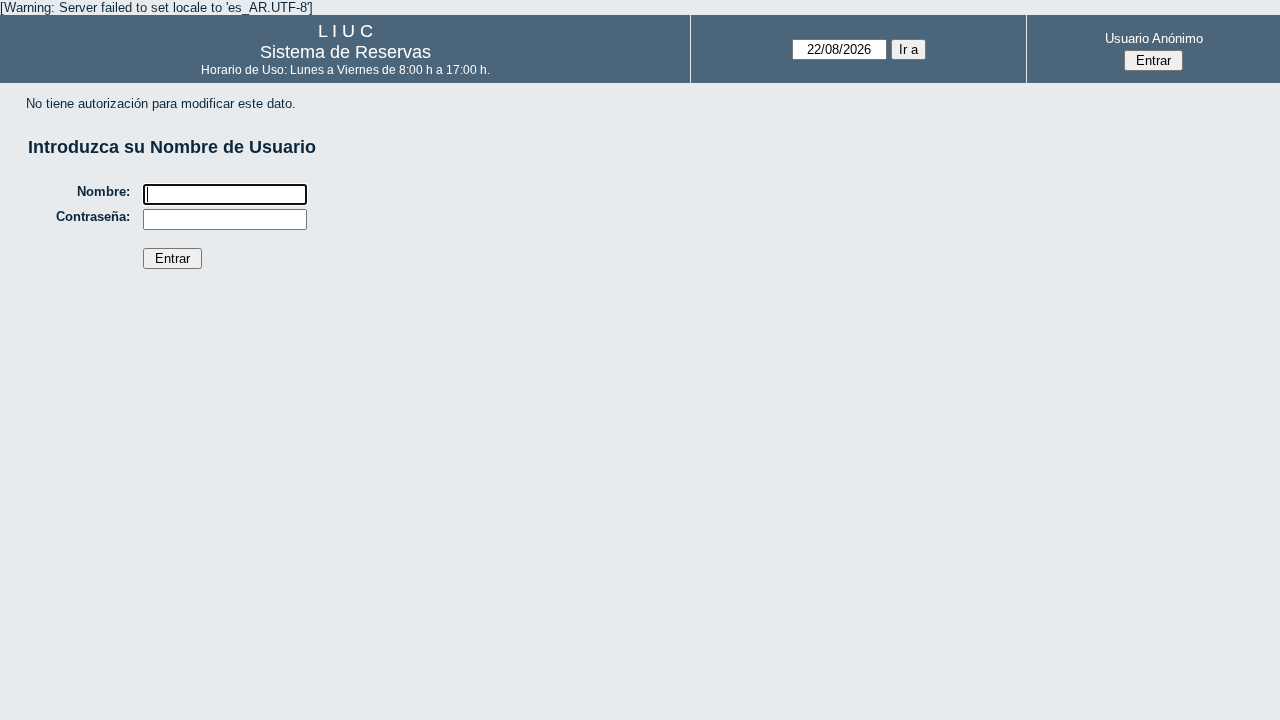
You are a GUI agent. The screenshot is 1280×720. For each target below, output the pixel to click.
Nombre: (103, 191)
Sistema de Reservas (345, 52)
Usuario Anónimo (1154, 38)
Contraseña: (93, 216)
